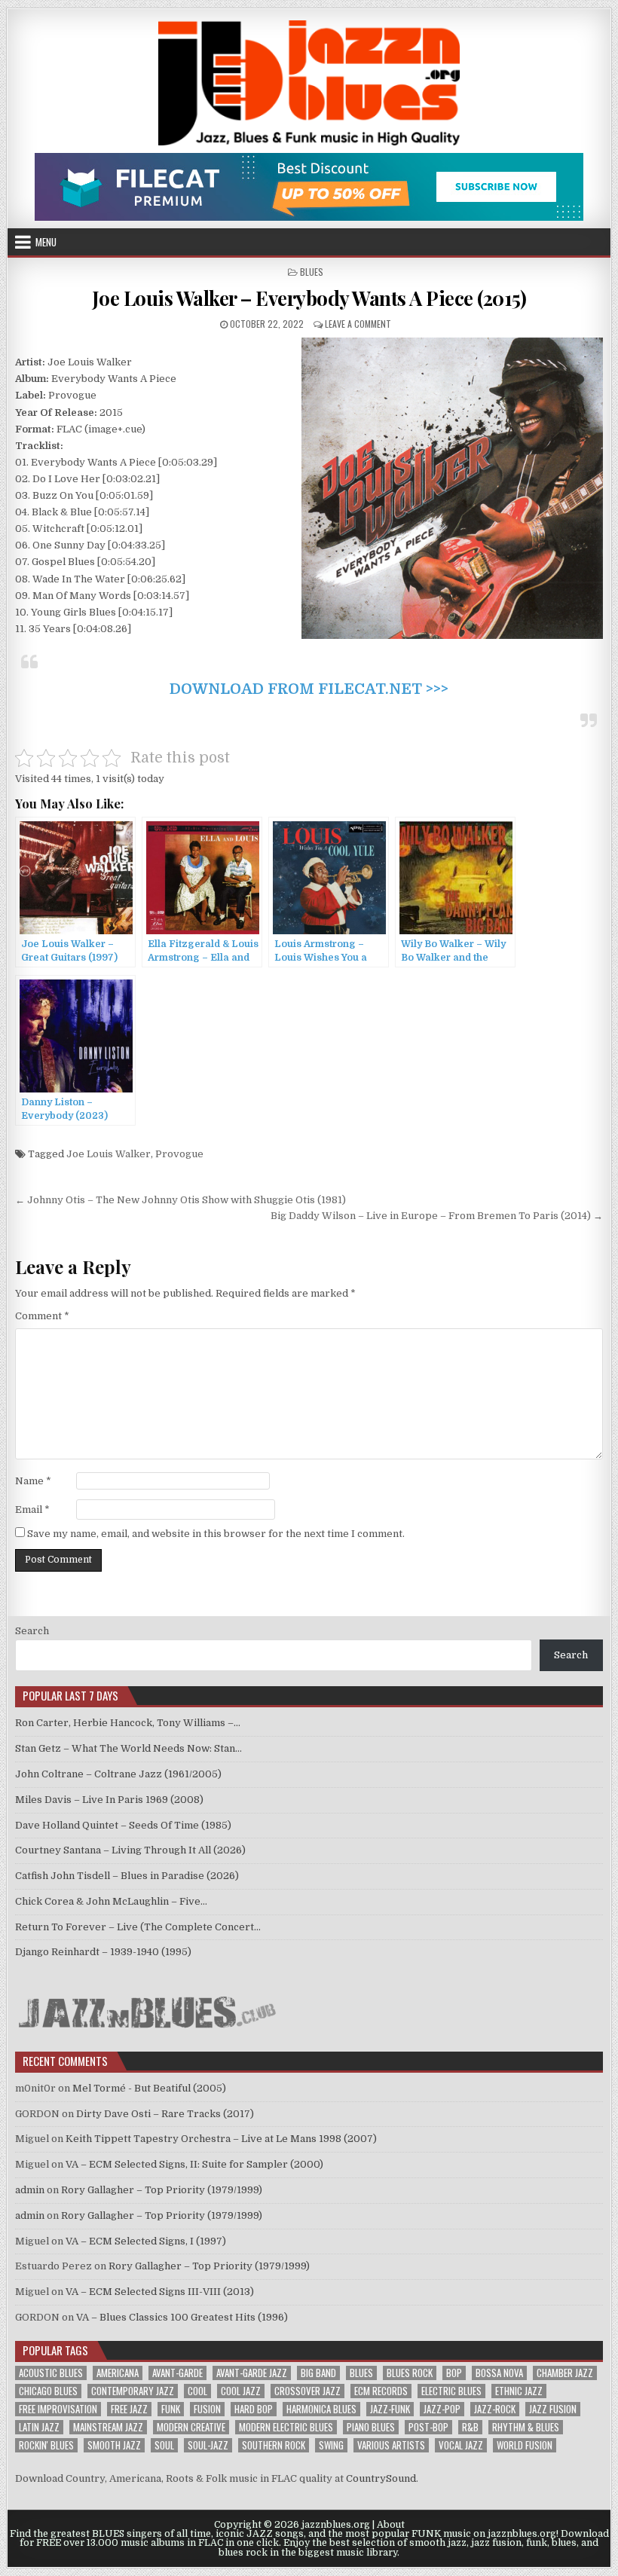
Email (32, 1510)
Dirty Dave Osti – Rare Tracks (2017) (165, 2114)
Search (32, 1631)
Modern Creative (191, 2427)
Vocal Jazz (461, 2445)
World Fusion (525, 2445)
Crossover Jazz (307, 2391)
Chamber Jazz (565, 2373)
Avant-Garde (177, 2373)
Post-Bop (428, 2427)
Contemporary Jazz (133, 2391)
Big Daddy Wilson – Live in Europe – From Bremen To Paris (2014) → (437, 1216)
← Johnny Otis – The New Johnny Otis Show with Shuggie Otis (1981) (181, 1200)
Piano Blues (371, 2427)
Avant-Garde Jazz (252, 2373)
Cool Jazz (241, 2391)
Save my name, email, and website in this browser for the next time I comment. (216, 1534)
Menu (46, 242)
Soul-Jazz (208, 2445)
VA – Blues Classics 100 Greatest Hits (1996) (182, 2317)
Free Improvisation (58, 2409)
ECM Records (381, 2391)
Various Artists (391, 2445)
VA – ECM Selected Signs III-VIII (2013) (160, 2292)
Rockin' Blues (46, 2445)
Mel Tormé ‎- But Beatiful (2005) (149, 2088)
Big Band (318, 2373)
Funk (171, 2409)
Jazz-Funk (390, 2409)
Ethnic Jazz (519, 2391)
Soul (164, 2445)
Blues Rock (410, 2373)
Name (33, 1481)
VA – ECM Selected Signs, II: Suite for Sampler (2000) (194, 2164)
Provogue (179, 1154)
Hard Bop (254, 2409)
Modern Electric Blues (286, 2427)
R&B (470, 2427)
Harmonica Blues (321, 2409)
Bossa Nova (499, 2373)
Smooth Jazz (114, 2445)
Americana (118, 2373)
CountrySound (381, 2478)
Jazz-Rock (495, 2409)
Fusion (207, 2409)
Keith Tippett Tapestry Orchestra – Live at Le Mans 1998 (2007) (221, 2139)
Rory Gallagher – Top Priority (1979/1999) (162, 2190)
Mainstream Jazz (108, 2427)
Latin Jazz (39, 2427)
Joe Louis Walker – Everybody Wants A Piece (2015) (309, 298)
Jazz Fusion (553, 2409)
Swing (331, 2445)
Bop (454, 2373)
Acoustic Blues (51, 2373)
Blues (312, 272)
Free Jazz (129, 2409)
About (391, 2525)
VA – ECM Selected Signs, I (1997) (146, 2241)
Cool (197, 2391)
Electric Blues (451, 2391)
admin (30, 2190)
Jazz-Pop (442, 2409)
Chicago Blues (48, 2391)
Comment (42, 1316)
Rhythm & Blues (526, 2427)
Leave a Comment (358, 324)
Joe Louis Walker (109, 1154)
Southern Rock (274, 2445)
